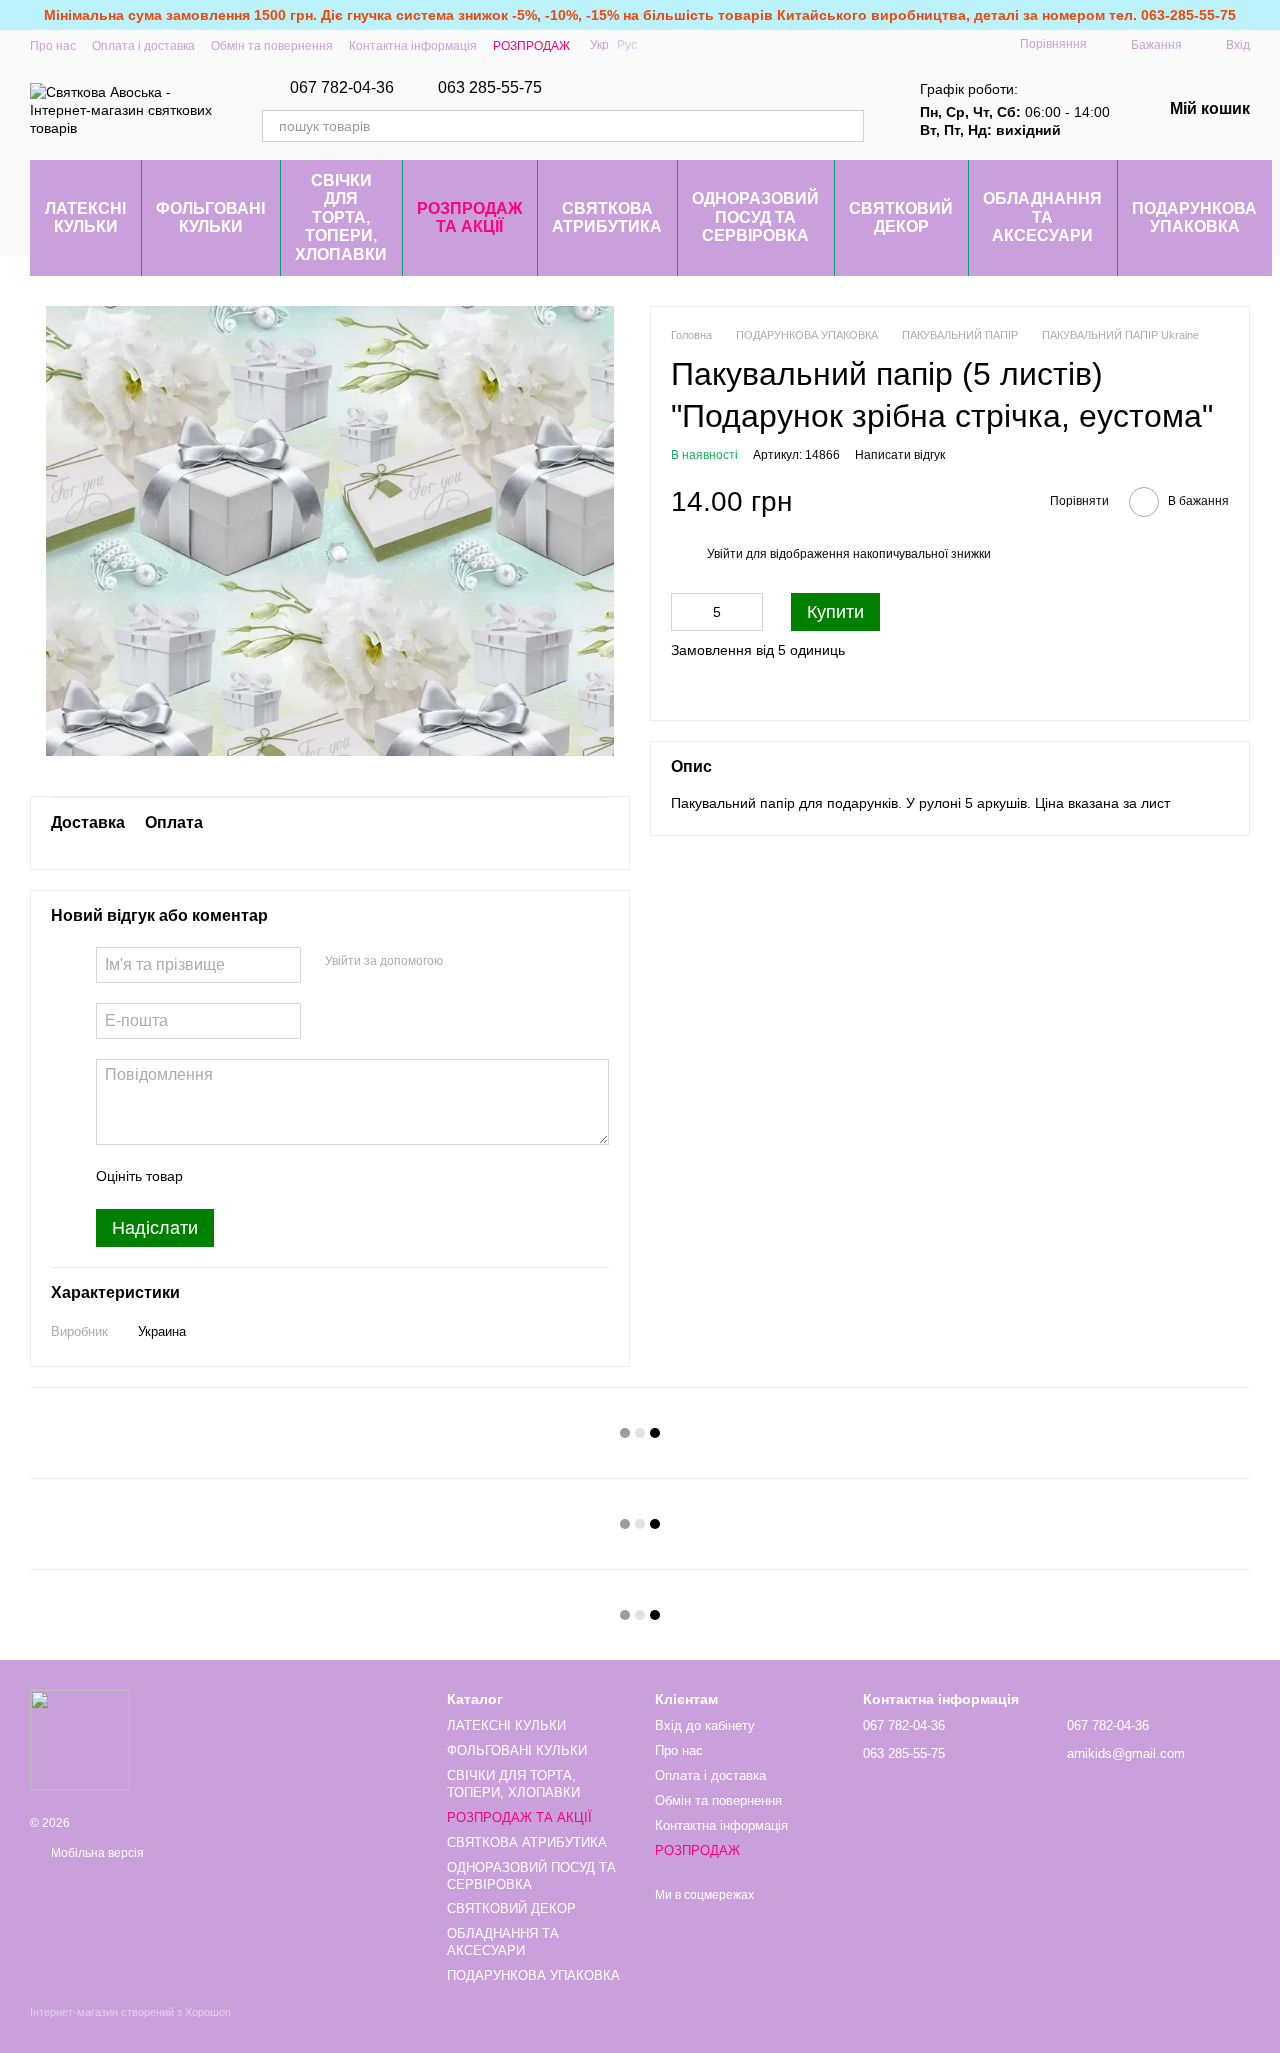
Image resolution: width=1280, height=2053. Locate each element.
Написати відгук (900, 456)
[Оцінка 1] (216, 1177)
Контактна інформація (413, 46)
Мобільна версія (96, 1853)
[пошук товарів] (848, 126)
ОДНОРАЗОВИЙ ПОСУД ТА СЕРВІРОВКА (755, 217)
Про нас (53, 46)
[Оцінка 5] (344, 1177)
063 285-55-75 (490, 88)
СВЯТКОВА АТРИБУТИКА (607, 217)
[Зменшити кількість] (686, 613)
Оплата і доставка (143, 46)
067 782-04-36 (342, 88)
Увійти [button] (725, 554)
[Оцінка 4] (312, 1177)
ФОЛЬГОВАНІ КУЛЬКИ (210, 217)
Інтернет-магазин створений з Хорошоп (130, 2012)
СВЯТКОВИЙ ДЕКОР (901, 217)
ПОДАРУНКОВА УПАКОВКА (1194, 217)
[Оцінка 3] (280, 1177)
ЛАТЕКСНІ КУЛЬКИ (85, 217)
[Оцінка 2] (248, 1177)
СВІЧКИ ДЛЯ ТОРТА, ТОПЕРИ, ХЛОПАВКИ (341, 217)
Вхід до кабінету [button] (705, 1725)
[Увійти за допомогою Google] (465, 962)
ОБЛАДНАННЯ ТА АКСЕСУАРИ (1042, 217)
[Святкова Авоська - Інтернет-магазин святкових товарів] (80, 1739)
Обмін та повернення (272, 46)
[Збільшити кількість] (748, 613)
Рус (627, 45)
